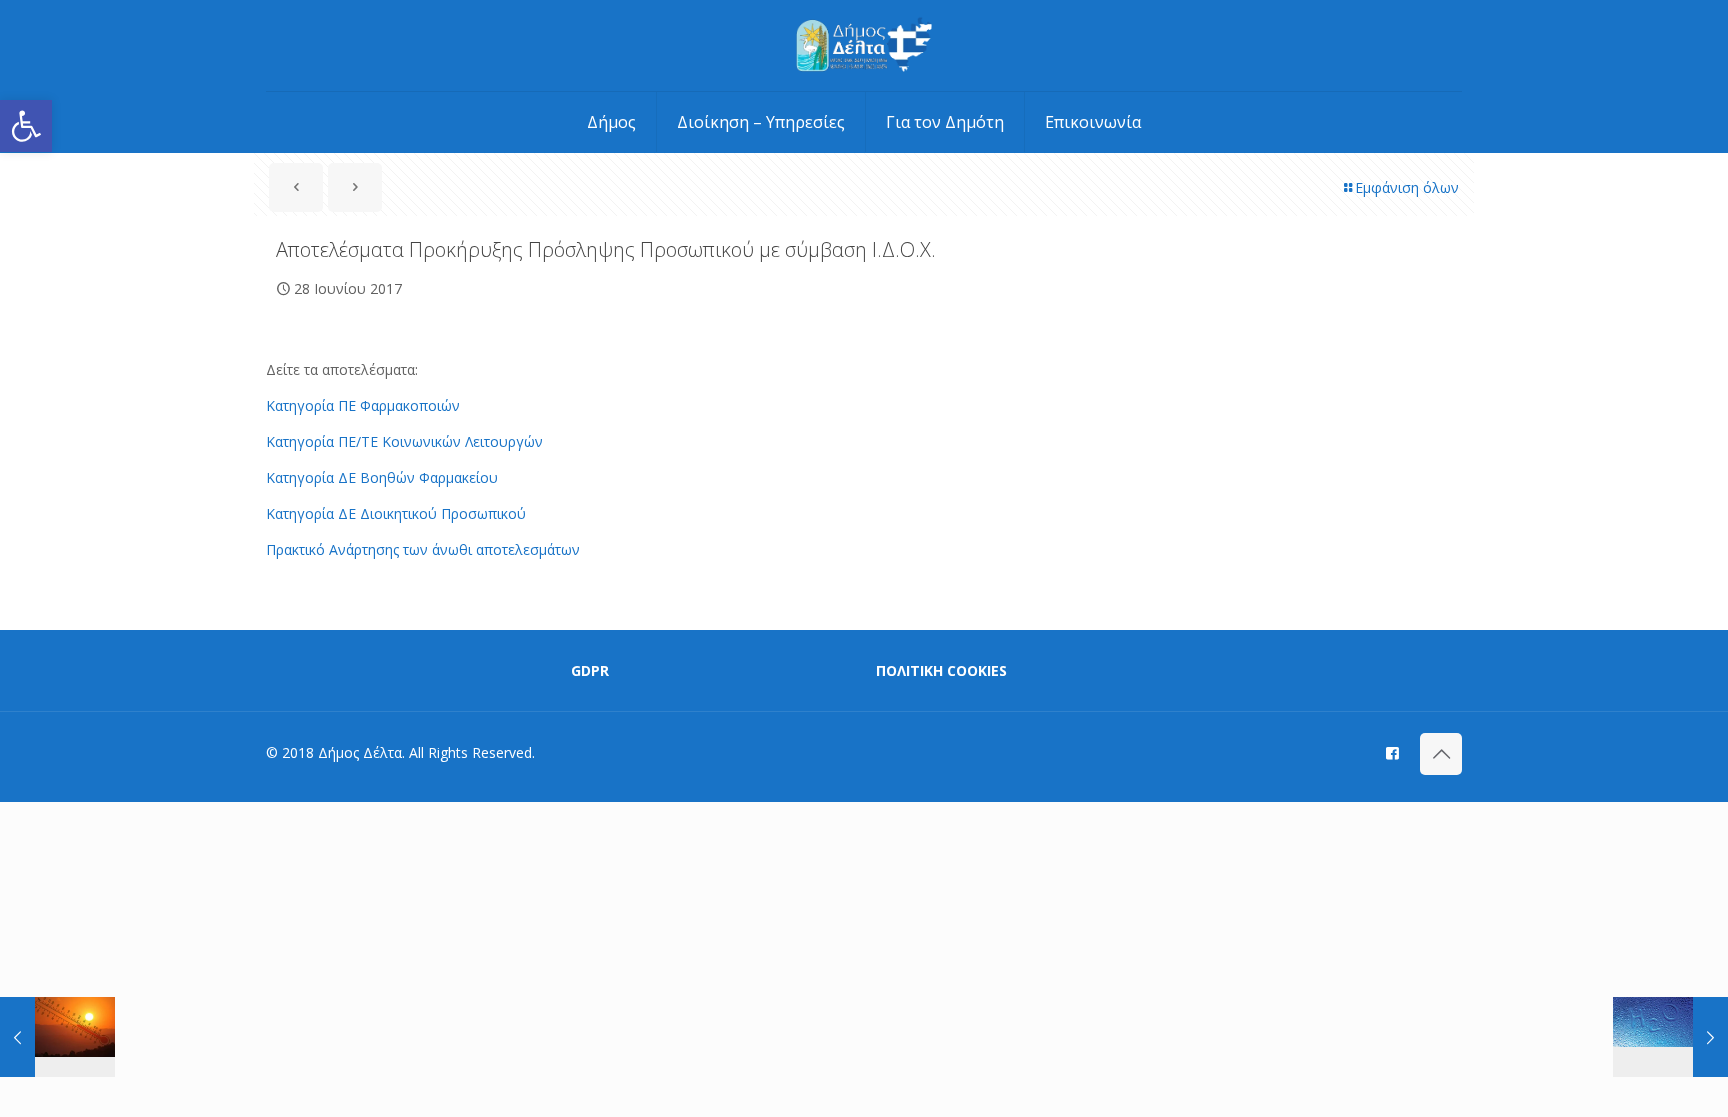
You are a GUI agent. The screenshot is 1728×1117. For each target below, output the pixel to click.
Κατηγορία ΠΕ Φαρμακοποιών (363, 405)
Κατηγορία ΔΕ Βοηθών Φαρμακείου (382, 477)
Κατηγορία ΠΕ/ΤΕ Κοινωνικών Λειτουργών (404, 441)
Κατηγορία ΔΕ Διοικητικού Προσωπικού (396, 513)
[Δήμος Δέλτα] (864, 45)
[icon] (1392, 752)
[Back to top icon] (1441, 754)
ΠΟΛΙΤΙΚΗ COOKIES (941, 670)
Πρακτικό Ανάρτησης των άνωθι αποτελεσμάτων (423, 549)
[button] (26, 126)
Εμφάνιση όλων (1407, 187)
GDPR (590, 670)
